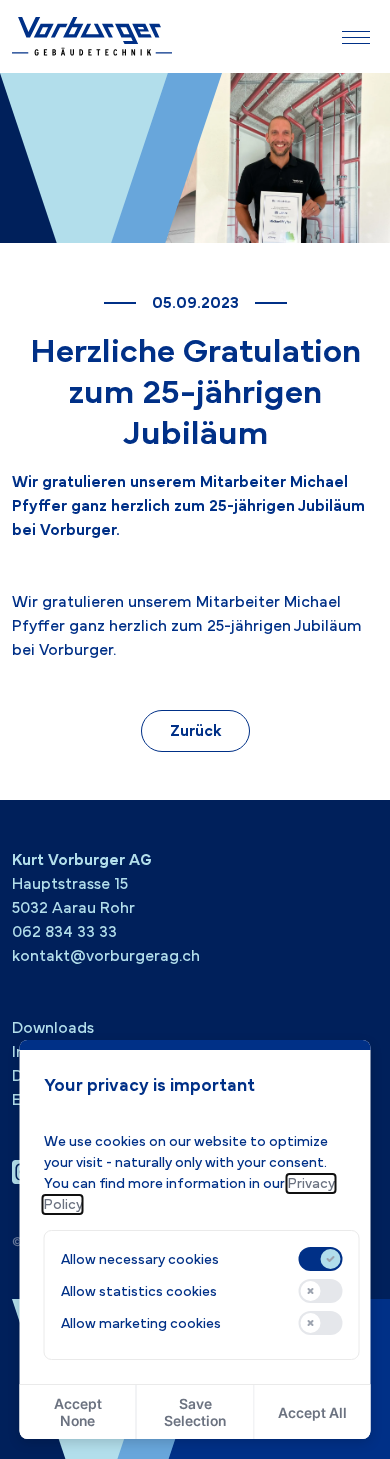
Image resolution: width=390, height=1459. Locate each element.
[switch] (320, 1259)
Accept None (78, 1412)
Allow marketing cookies (141, 1323)
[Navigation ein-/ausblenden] (356, 37)
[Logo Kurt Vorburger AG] (92, 36)
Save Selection (195, 1412)
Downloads (53, 1028)
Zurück (195, 731)
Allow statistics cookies (139, 1291)
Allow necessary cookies (140, 1259)
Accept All (312, 1412)
